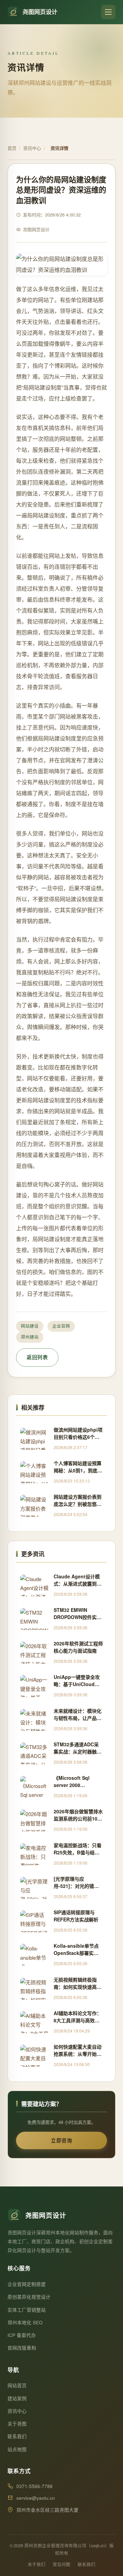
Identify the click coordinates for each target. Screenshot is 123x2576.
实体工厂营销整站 (27, 2310)
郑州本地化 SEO (25, 2322)
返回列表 (37, 1357)
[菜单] (108, 12)
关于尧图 (17, 2424)
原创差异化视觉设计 (29, 2297)
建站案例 (17, 2398)
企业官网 (61, 1326)
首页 (12, 148)
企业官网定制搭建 (27, 2284)
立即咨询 (61, 2140)
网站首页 (17, 2385)
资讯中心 (32, 148)
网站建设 (30, 1326)
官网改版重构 (22, 2348)
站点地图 (17, 2449)
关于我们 (37, 2564)
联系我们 (17, 2436)
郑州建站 (30, 1337)
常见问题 (61, 2564)
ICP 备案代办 (22, 2335)
